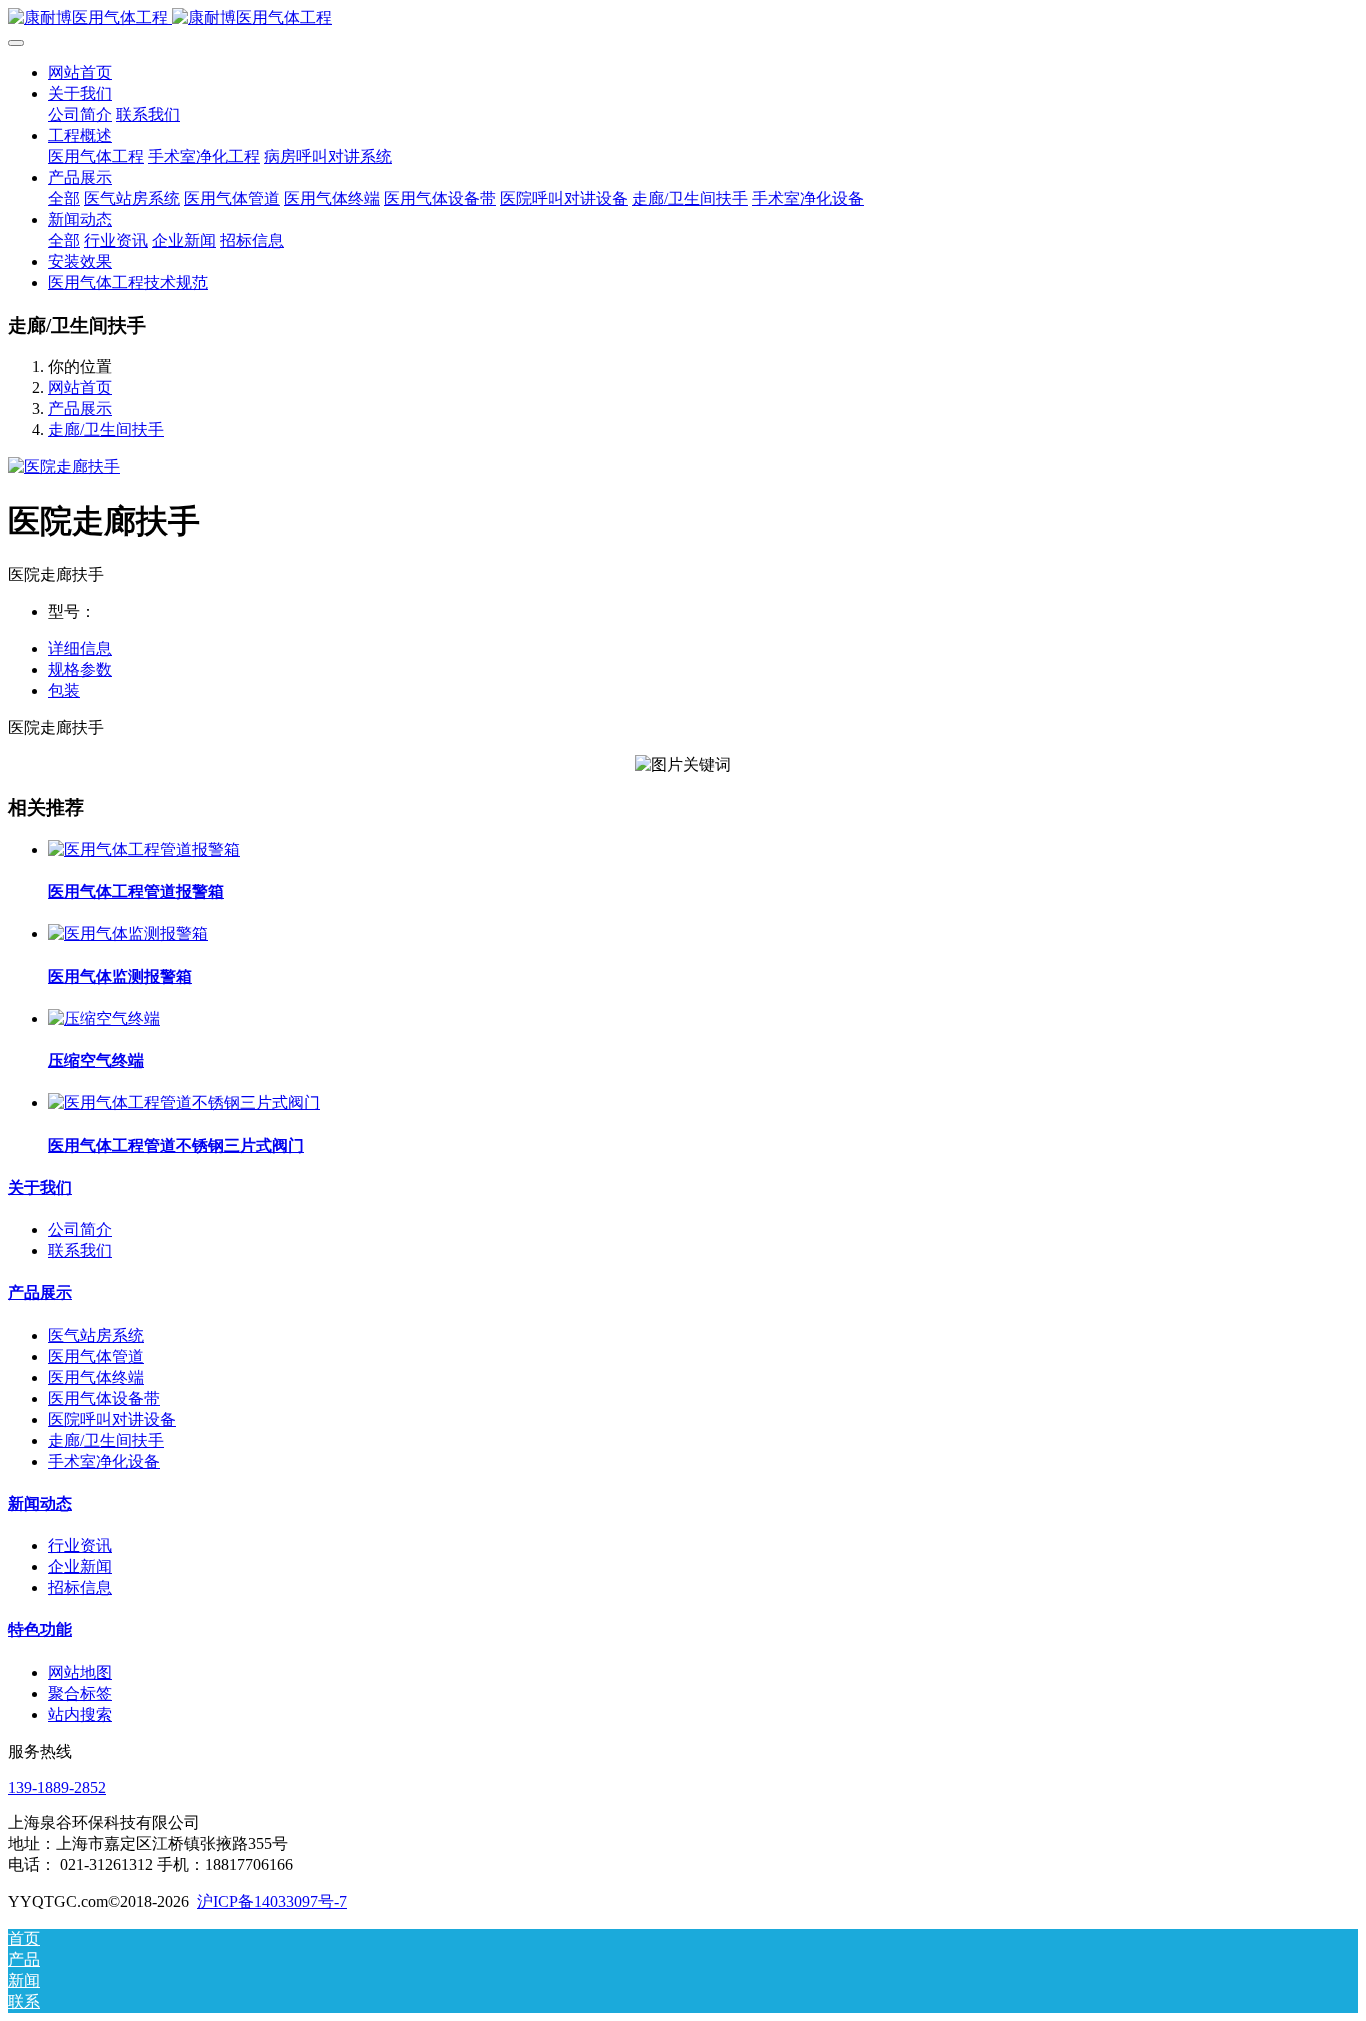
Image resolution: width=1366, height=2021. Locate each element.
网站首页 (80, 72)
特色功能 (40, 1629)
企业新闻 (80, 1566)
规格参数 (80, 669)
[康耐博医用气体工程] (683, 18)
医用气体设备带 (104, 1398)
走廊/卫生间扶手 (106, 429)
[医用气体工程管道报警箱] (144, 849)
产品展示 (80, 408)
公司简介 (80, 1229)
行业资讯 (80, 1545)
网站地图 (80, 1672)
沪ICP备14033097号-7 (272, 1901)
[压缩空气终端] (104, 1018)
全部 (64, 198)
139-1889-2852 (57, 1787)
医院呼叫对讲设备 (112, 1419)
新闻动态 (40, 1503)
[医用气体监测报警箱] (128, 933)
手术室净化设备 (104, 1461)
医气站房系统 (96, 1335)
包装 (64, 690)
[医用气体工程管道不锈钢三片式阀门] (184, 1102)
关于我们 (40, 1187)
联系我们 (80, 1250)
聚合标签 (80, 1693)
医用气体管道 (96, 1356)
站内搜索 (80, 1714)
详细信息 (80, 648)
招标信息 (80, 1587)
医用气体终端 (96, 1377)
